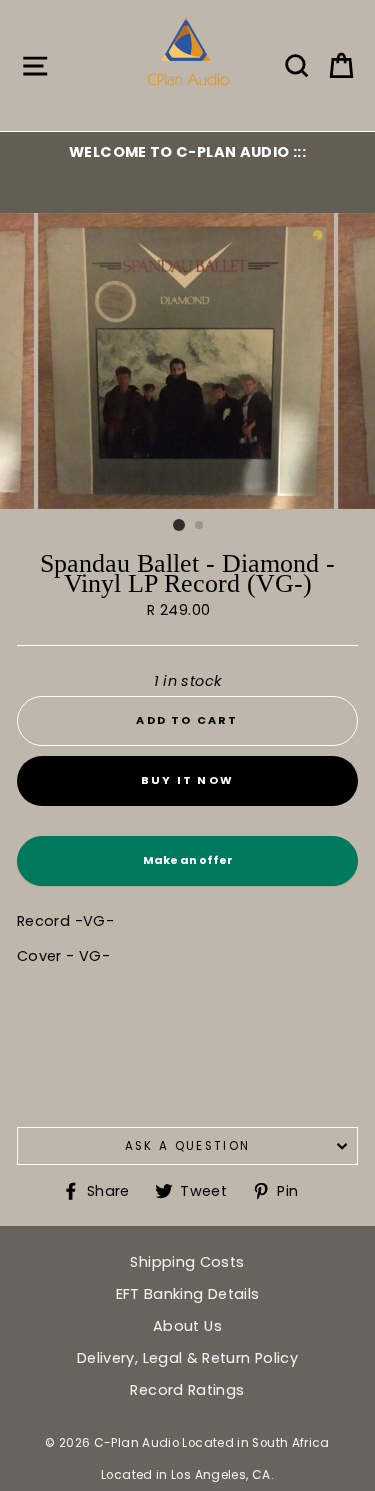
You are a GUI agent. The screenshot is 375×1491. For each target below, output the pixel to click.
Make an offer (188, 869)
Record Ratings (187, 1390)
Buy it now (187, 780)
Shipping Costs (187, 1262)
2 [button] (200, 526)
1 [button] (179, 525)
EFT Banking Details (188, 1294)
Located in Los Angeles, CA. (187, 1475)
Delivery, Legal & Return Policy (187, 1358)
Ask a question (187, 1146)
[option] (187, 152)
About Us (187, 1326)
